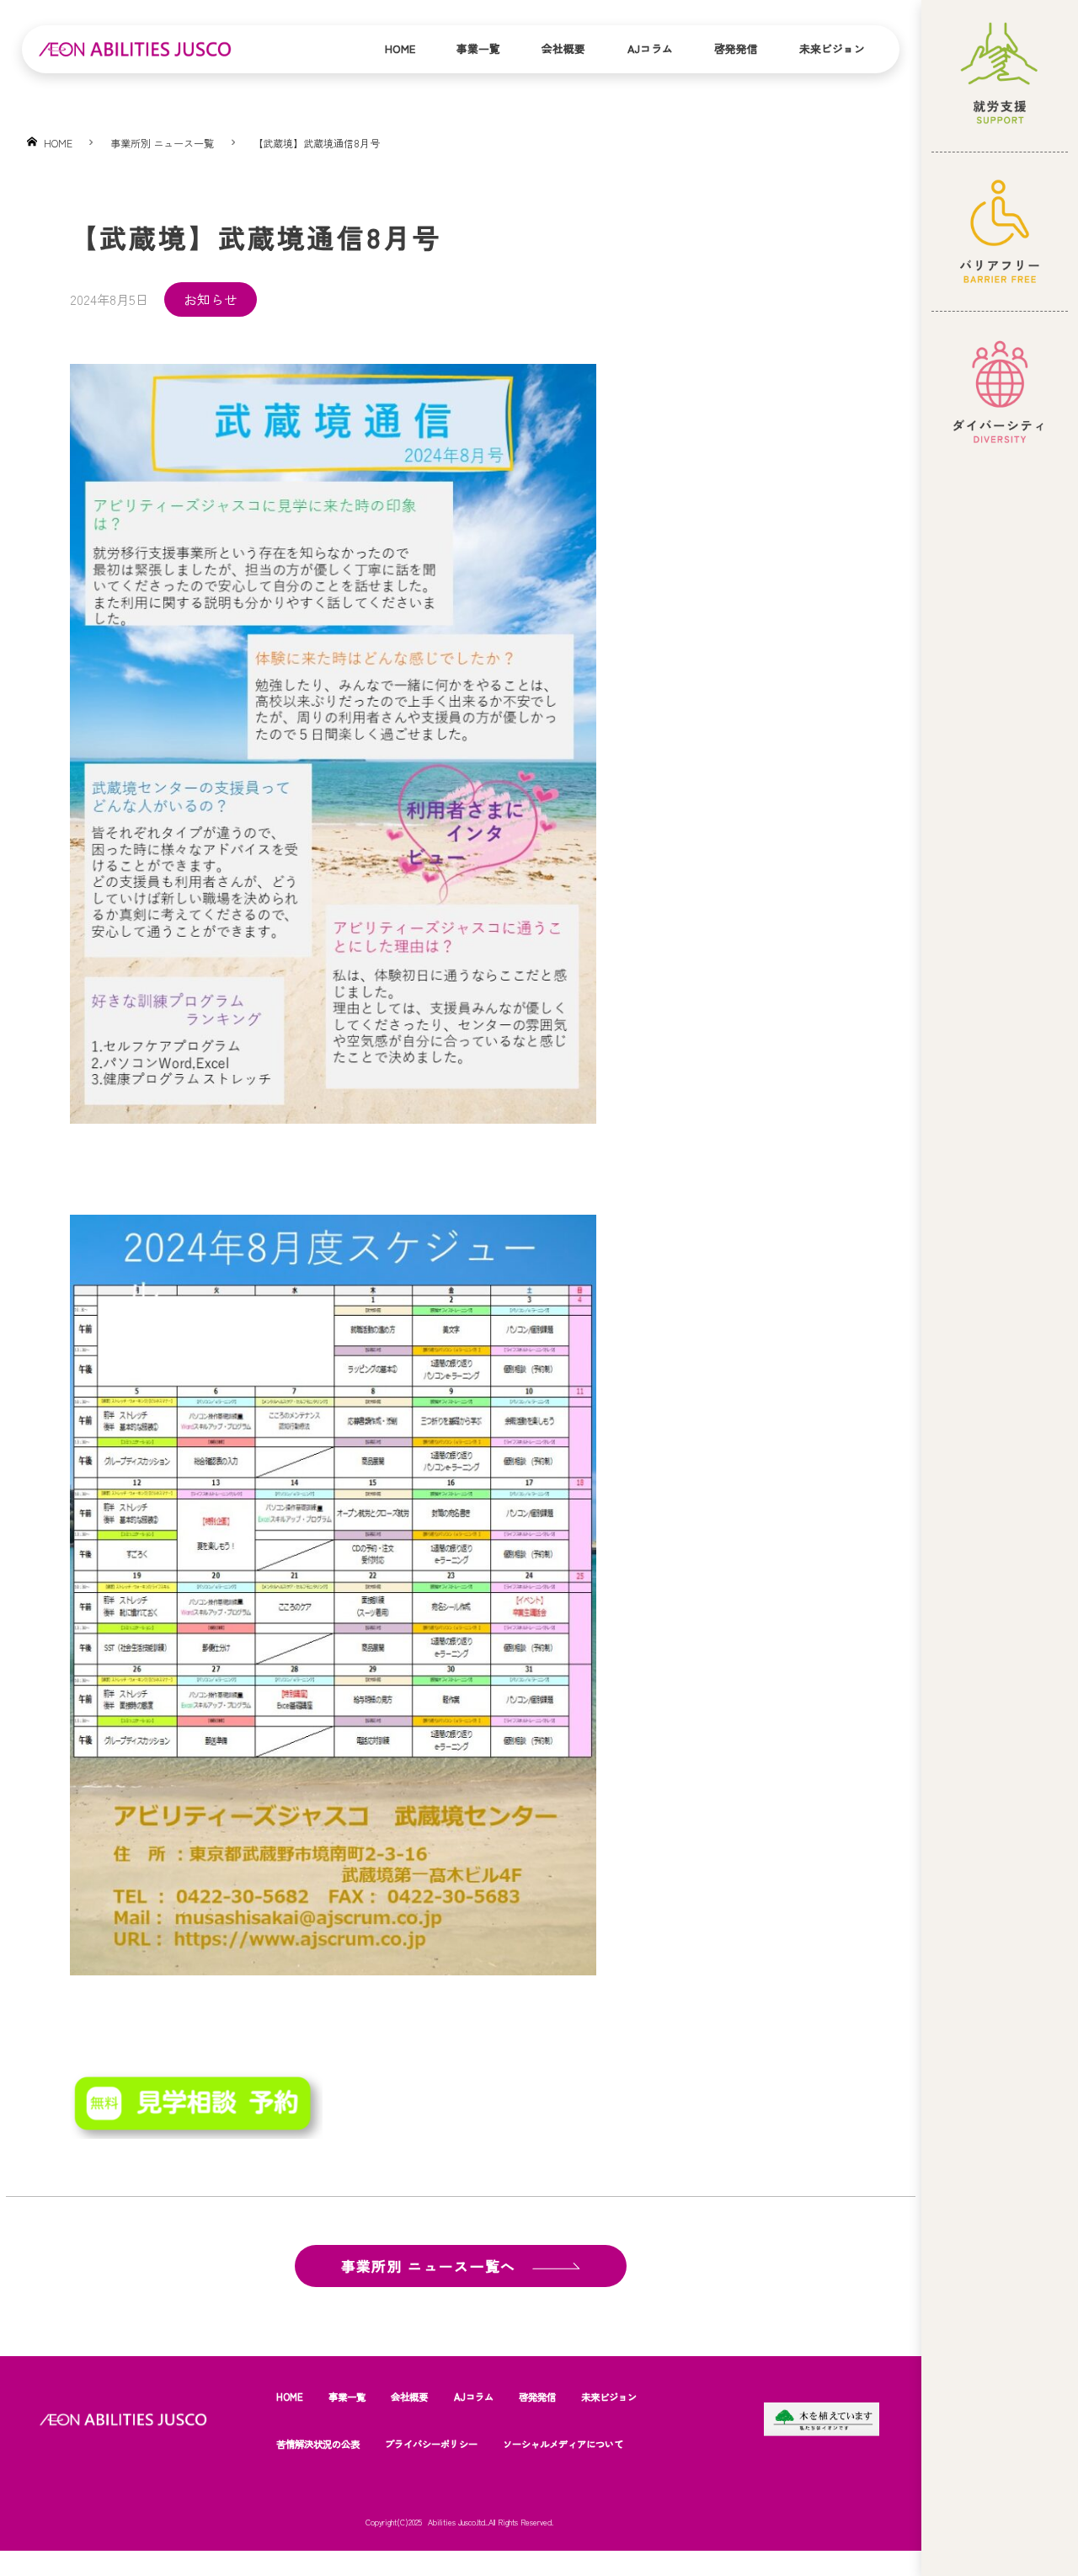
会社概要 (563, 48)
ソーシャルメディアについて (563, 2444)
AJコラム (650, 48)
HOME (290, 2397)
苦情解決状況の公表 (318, 2444)
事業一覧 (478, 48)
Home (400, 48)
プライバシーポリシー (431, 2444)
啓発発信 (736, 48)
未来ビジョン (832, 48)
